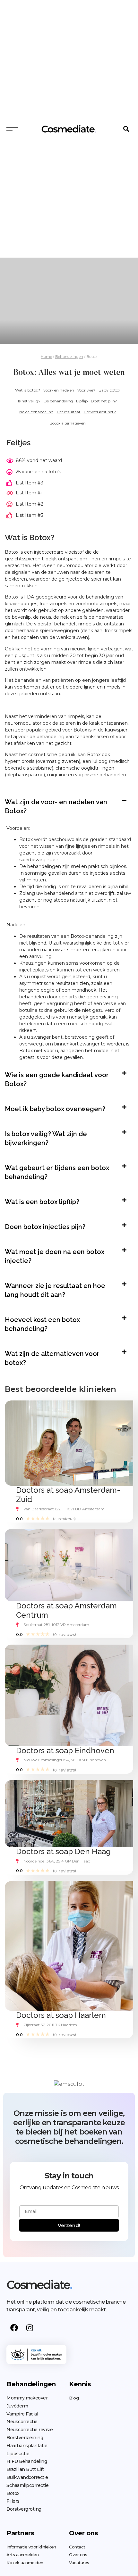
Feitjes (18, 443)
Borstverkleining (25, 2438)
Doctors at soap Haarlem (61, 2015)
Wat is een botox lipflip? (42, 1202)
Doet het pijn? (104, 401)
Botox (13, 2493)
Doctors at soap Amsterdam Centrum (66, 1610)
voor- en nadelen (59, 390)
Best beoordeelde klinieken (60, 1389)
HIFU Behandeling (27, 2461)
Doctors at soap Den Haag (63, 1851)
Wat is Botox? (30, 537)
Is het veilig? (29, 401)
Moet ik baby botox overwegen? (55, 1109)
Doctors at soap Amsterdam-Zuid (68, 1495)
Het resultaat (69, 412)
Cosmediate (39, 2285)
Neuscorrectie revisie (30, 2430)
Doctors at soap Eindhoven (65, 1750)
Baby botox (109, 390)
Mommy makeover (27, 2398)
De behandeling (58, 401)
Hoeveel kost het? (100, 412)
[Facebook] (14, 2328)
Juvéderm (17, 2406)
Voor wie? (86, 390)
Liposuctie (18, 2454)
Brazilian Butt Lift (25, 2469)
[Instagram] (30, 2328)
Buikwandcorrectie (27, 2477)
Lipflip (82, 401)
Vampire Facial (22, 2414)
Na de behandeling (36, 412)
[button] (126, 129)
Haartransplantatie (27, 2446)
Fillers (13, 2501)
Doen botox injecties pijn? (45, 1227)
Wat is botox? (28, 390)
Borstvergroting (24, 2509)
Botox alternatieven (68, 423)
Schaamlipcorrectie (27, 2485)
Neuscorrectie (22, 2422)
